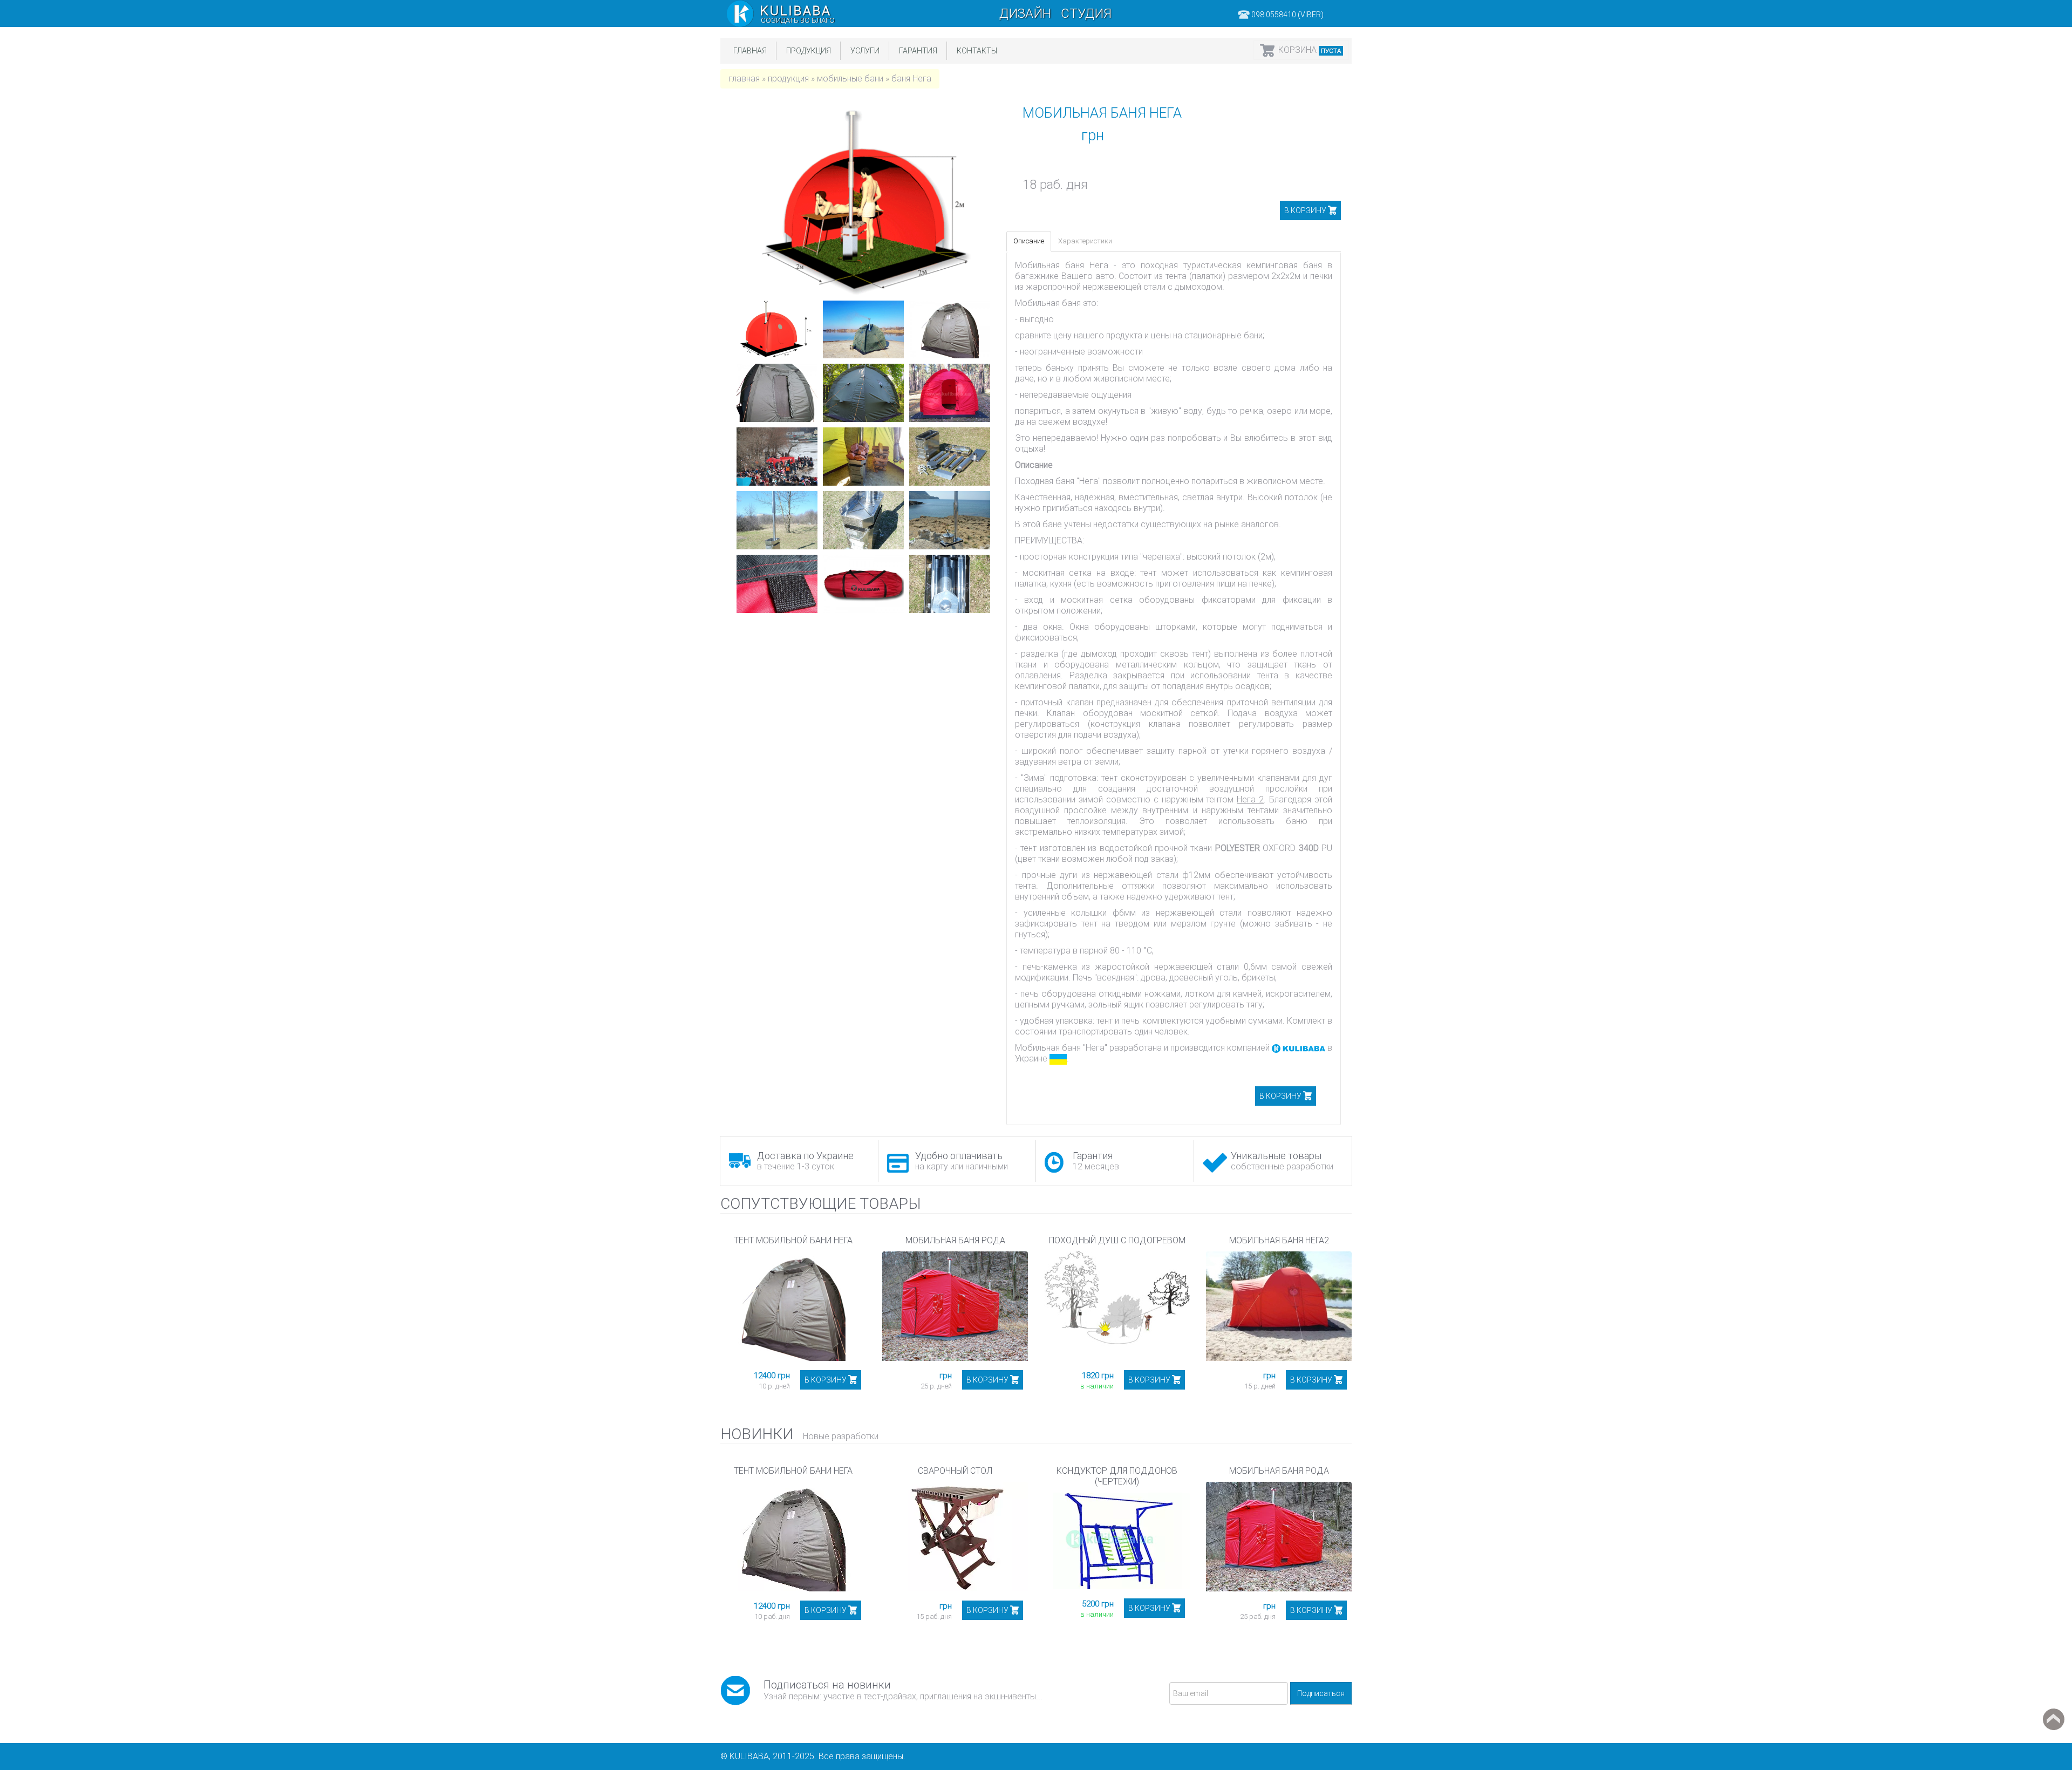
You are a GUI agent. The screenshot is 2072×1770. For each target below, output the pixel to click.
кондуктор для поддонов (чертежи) (1117, 1476)
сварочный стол (955, 1471)
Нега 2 (1250, 799)
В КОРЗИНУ (1305, 210)
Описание (1029, 241)
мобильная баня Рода (955, 1240)
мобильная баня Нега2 (1279, 1240)
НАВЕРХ (2054, 1719)
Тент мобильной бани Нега (793, 1240)
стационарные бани (1224, 335)
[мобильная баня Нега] (777, 330)
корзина (1310, 50)
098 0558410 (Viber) (1287, 15)
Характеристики (1085, 241)
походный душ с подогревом (1117, 1240)
